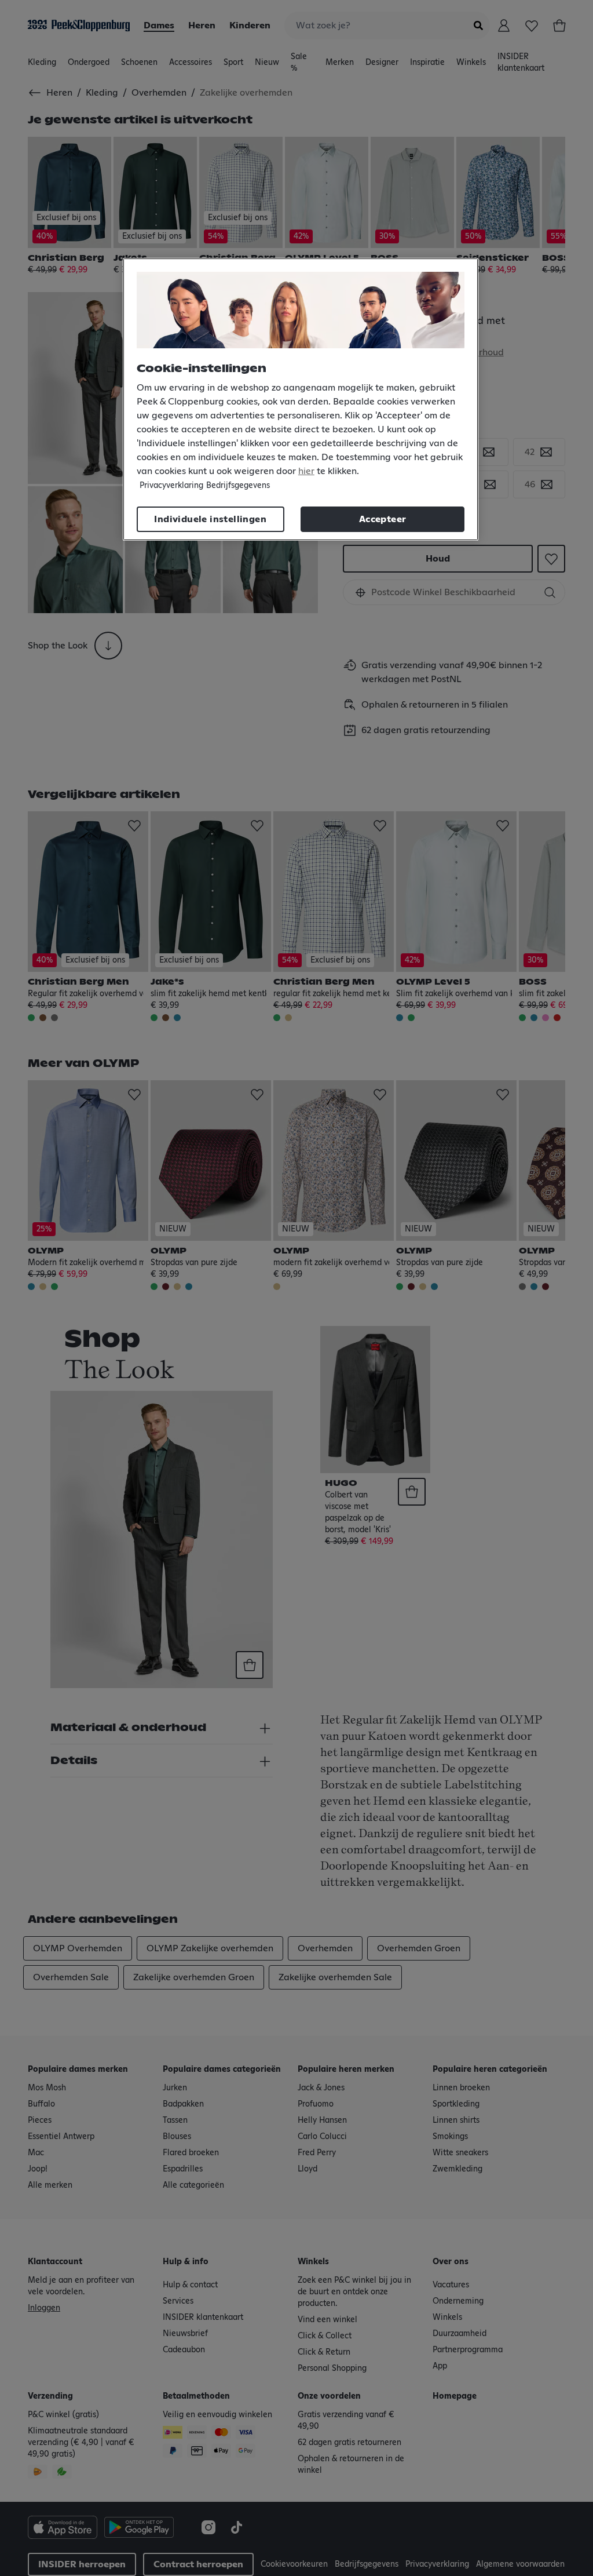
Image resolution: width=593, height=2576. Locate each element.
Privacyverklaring (171, 486)
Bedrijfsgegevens (238, 486)
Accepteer (383, 519)
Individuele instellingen (210, 519)
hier (306, 471)
